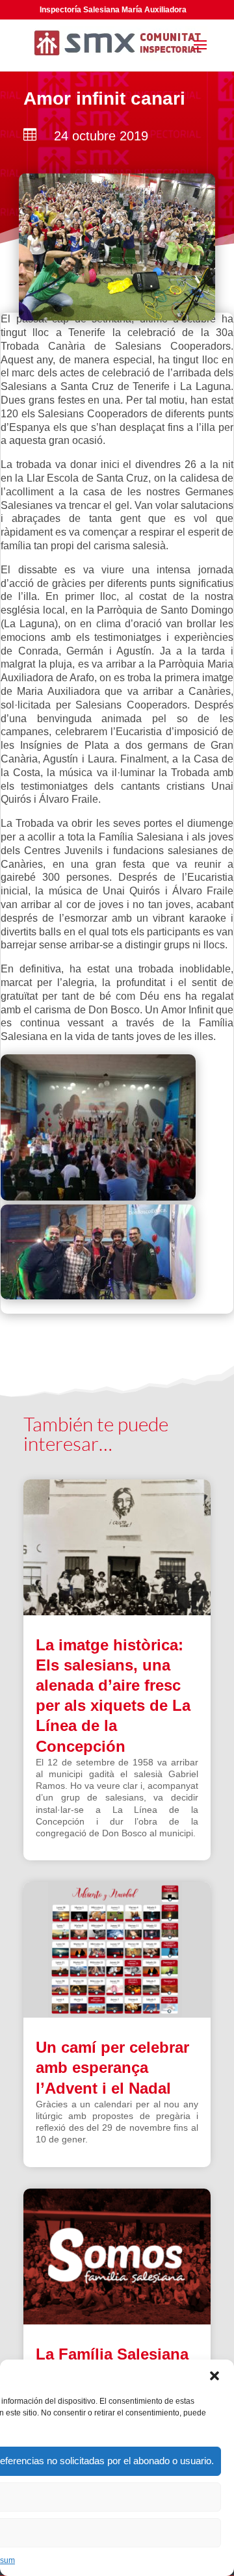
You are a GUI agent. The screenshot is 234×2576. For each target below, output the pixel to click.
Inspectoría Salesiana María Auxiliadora (113, 10)
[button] (214, 2376)
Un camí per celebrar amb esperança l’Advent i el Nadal (112, 2067)
